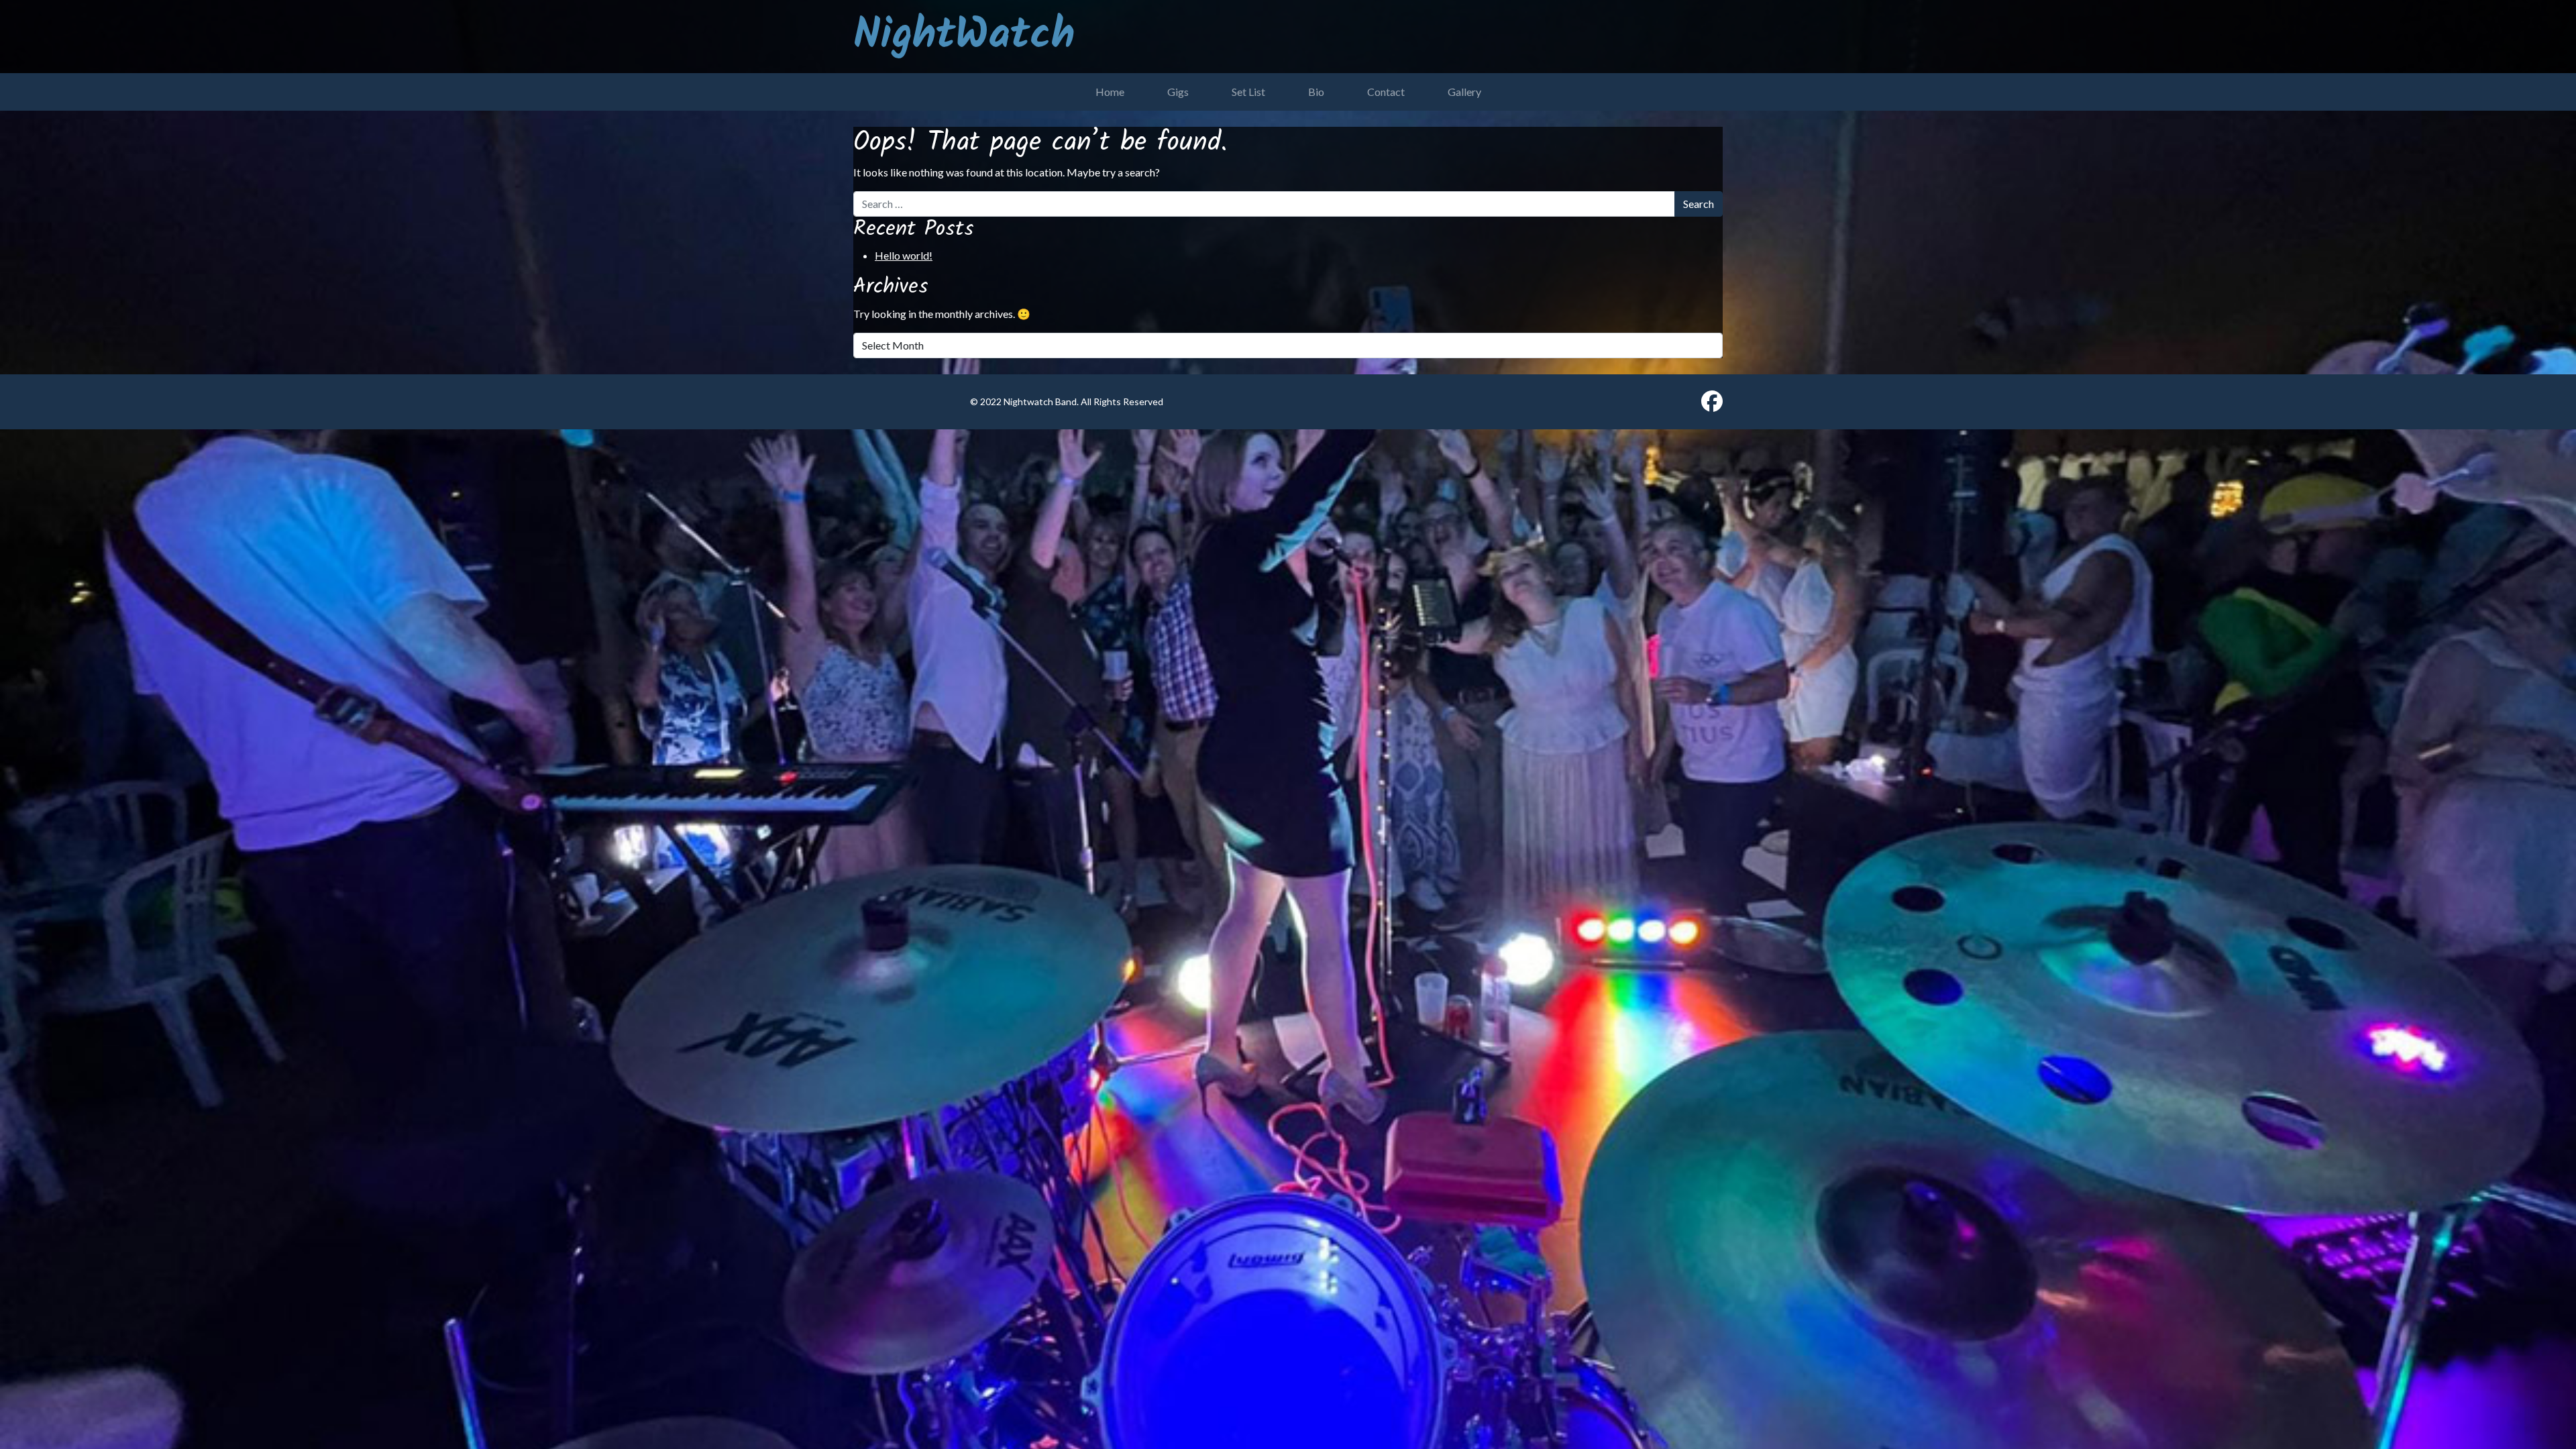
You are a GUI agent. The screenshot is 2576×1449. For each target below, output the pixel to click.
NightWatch (964, 36)
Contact (1386, 92)
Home (1110, 92)
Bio (1316, 92)
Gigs (1178, 92)
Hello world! (904, 255)
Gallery (1464, 92)
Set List (1248, 92)
